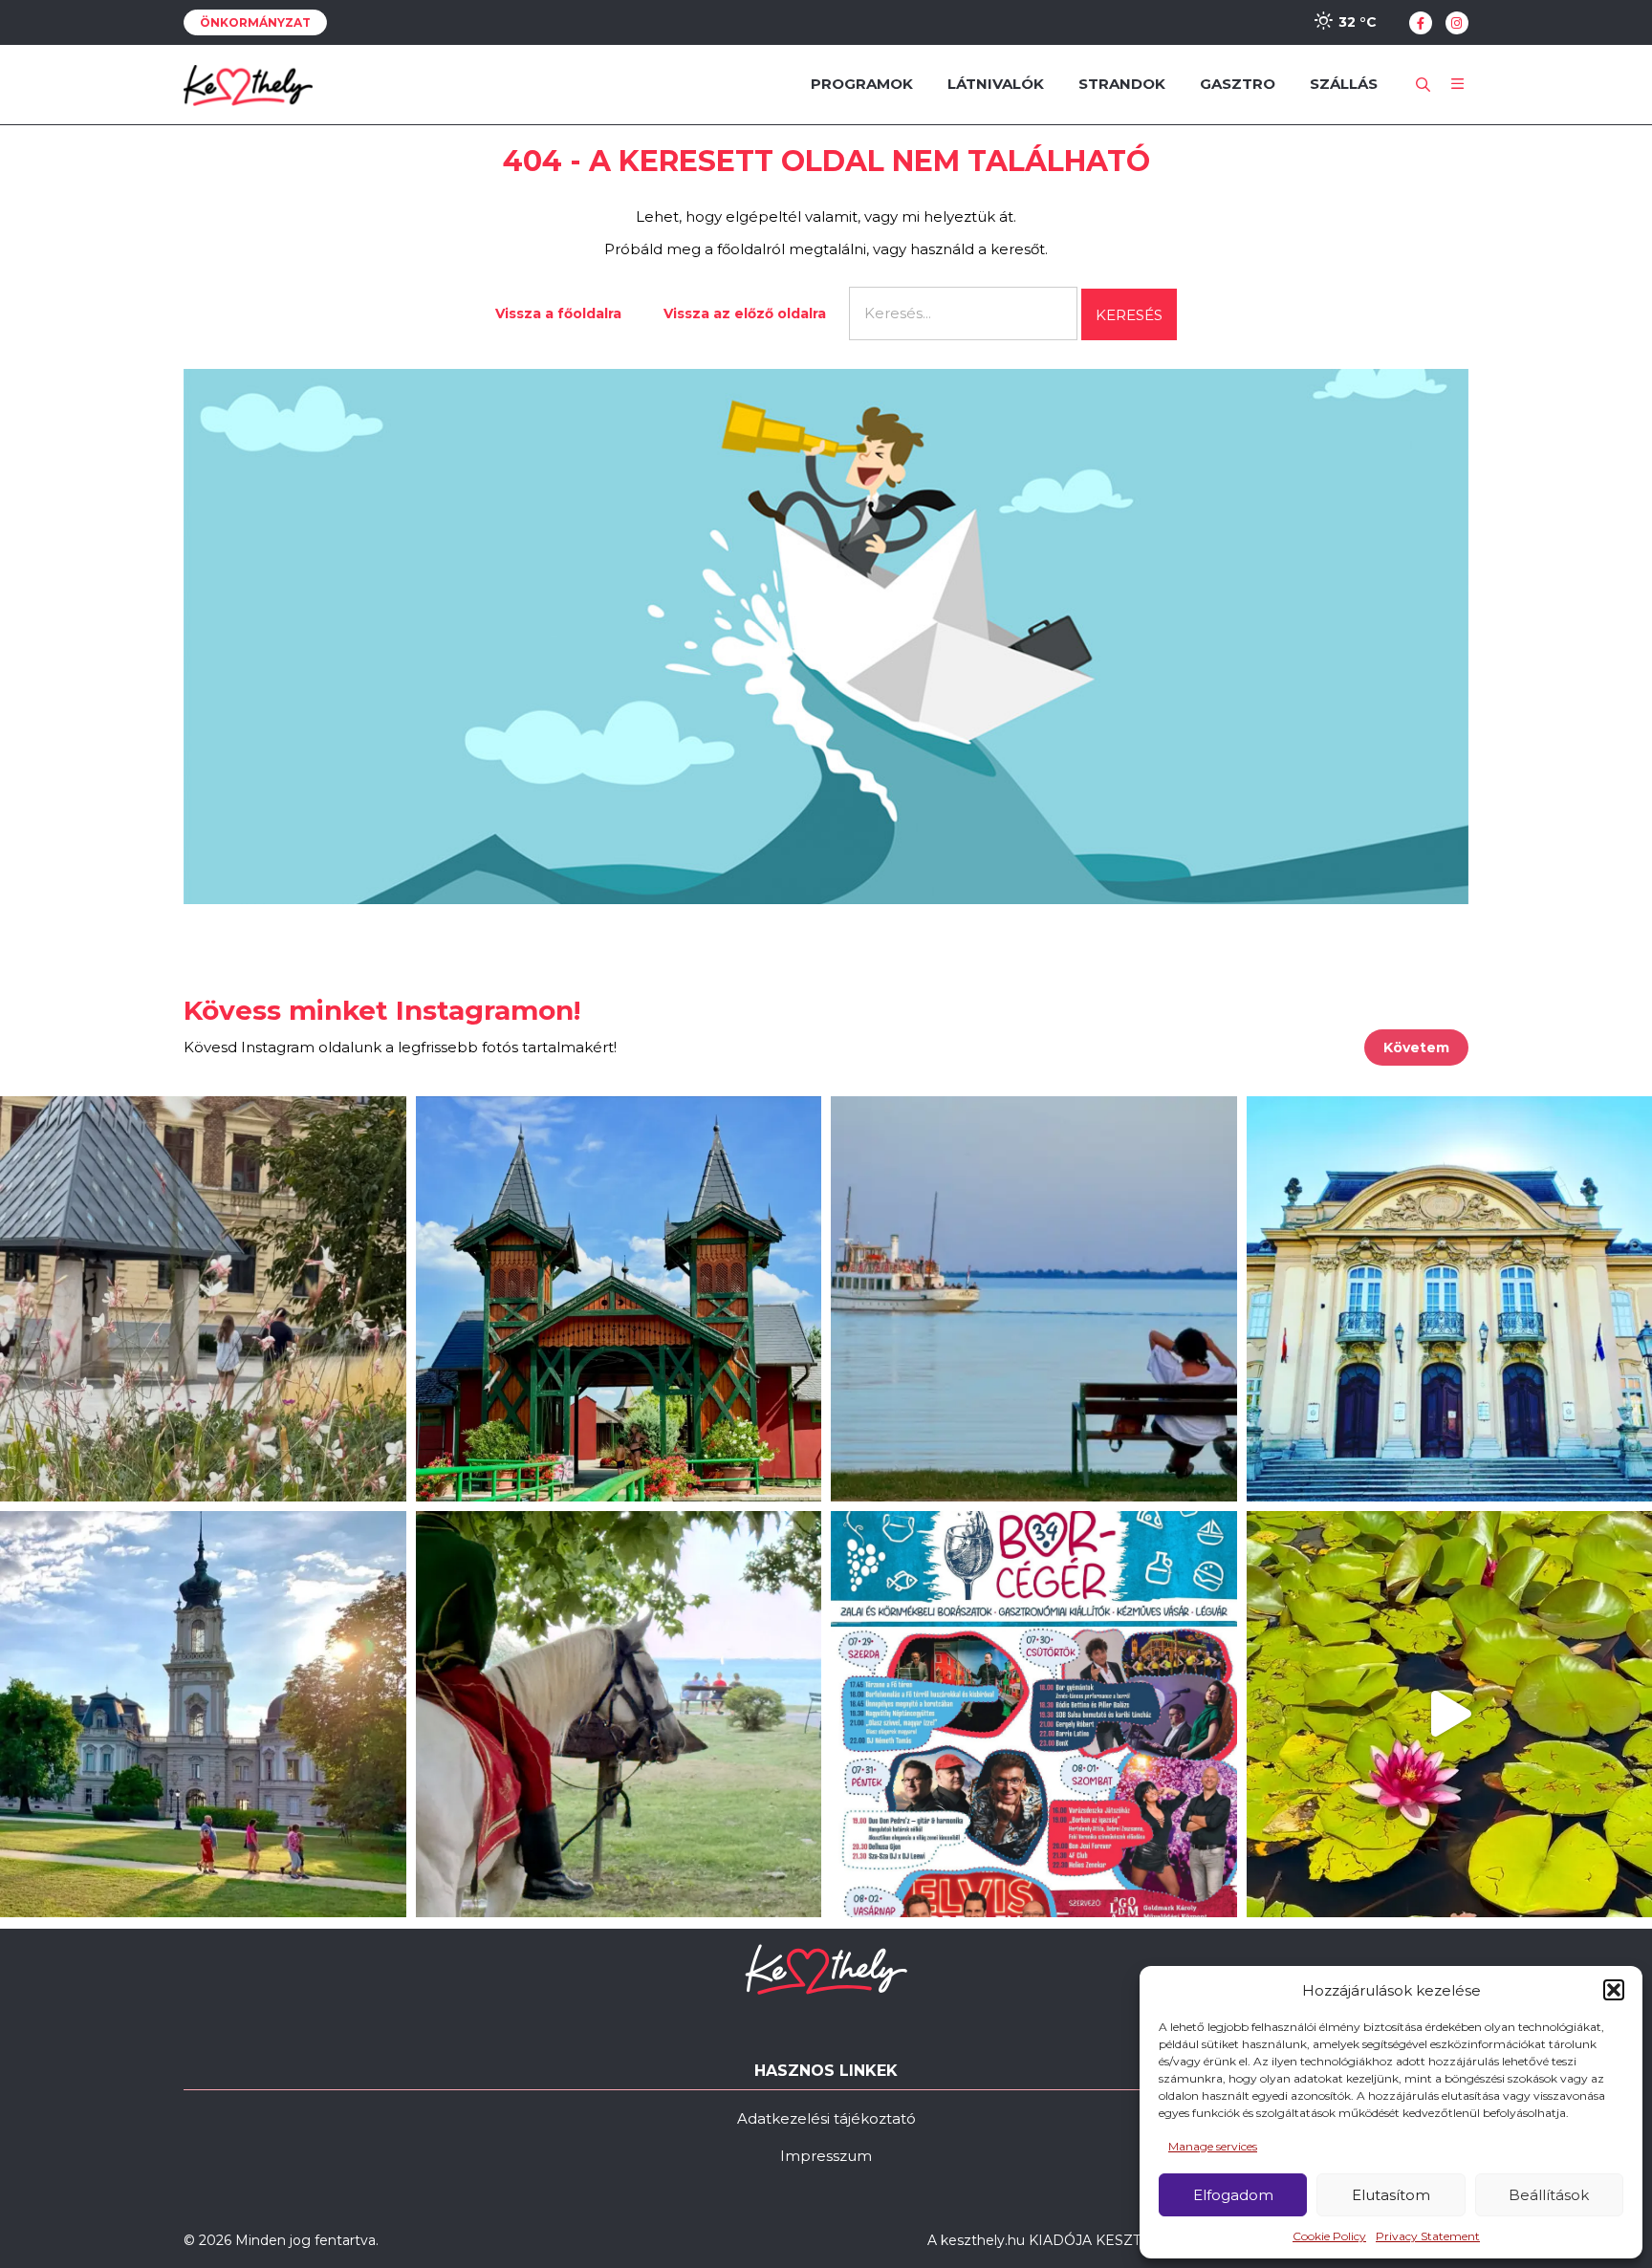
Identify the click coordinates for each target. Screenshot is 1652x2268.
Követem (1416, 1048)
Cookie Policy (1329, 2236)
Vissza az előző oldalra (745, 313)
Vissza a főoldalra (558, 313)
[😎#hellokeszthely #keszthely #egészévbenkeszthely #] (619, 1714)
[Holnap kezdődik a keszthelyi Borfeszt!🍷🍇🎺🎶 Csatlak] (1034, 1714)
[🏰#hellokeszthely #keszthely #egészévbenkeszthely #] (619, 1299)
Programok (862, 84)
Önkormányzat (255, 22)
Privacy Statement (1428, 2236)
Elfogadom (1233, 2195)
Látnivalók (996, 84)
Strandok (1122, 84)
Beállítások (1549, 2195)
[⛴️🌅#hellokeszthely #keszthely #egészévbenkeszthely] (1034, 1299)
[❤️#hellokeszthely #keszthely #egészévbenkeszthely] (203, 1299)
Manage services (1213, 2146)
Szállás (1344, 84)
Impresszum (826, 2156)
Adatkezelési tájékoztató (826, 2118)
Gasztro (1238, 84)
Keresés (1129, 315)
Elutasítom (1391, 2195)
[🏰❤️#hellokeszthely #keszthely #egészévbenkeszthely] (203, 1714)
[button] (1614, 1990)
